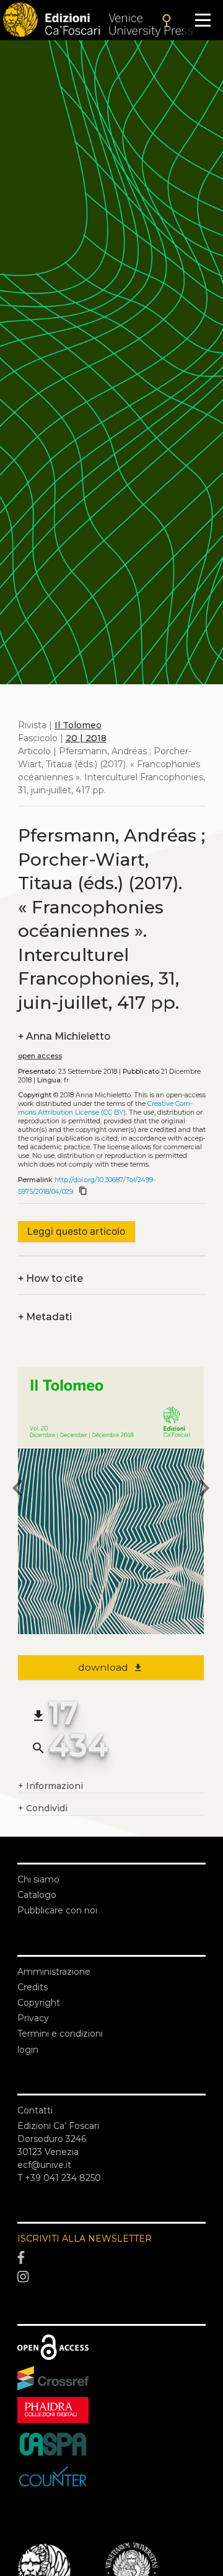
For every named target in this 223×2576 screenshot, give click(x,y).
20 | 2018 (86, 738)
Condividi (43, 1808)
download (111, 1667)
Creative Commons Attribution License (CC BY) (105, 1108)
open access (40, 1056)
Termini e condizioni (60, 2034)
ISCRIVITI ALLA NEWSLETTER (85, 2239)
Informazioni (50, 1786)
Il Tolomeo (78, 725)
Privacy (33, 2018)
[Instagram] (111, 2278)
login (28, 2050)
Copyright (39, 2003)
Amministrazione (54, 1972)
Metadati (45, 1317)
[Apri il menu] (203, 20)
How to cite (50, 1278)
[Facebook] (111, 2258)
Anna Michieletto (64, 1036)
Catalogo (37, 1895)
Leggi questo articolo (76, 1231)
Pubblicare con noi (57, 1910)
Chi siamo (38, 1879)
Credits (33, 1987)
